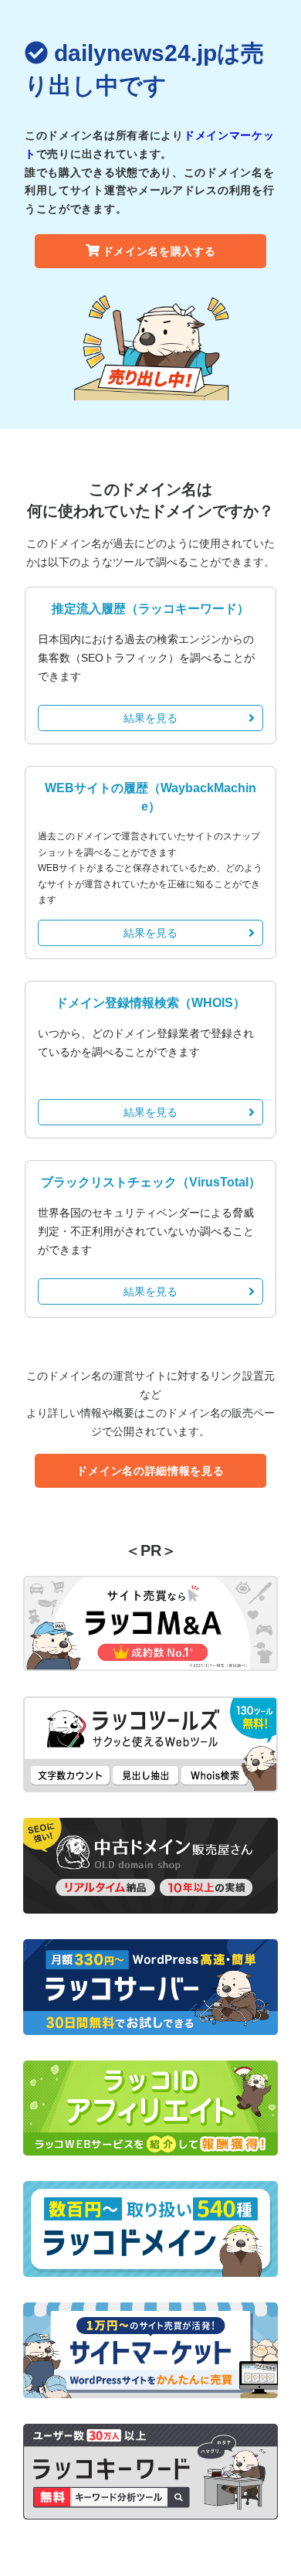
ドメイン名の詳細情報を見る (150, 1471)
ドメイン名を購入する (159, 251)
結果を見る (150, 718)
